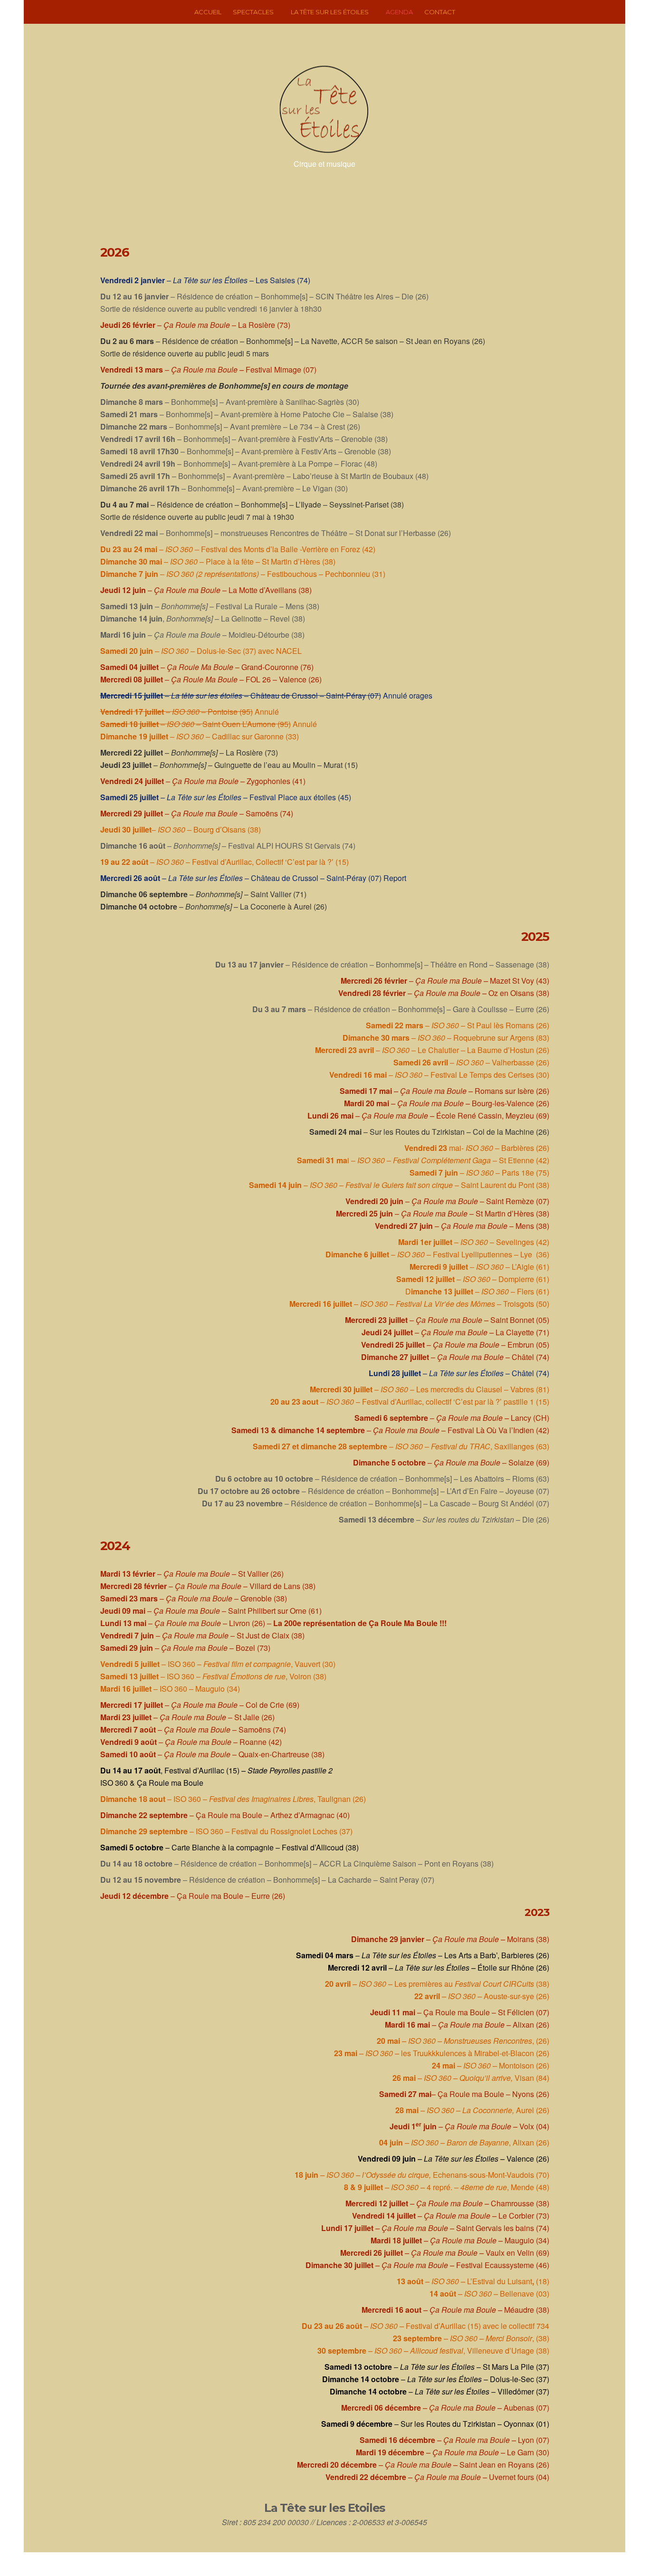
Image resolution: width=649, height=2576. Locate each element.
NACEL (289, 651)
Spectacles (253, 12)
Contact (440, 12)
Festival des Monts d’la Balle (249, 549)
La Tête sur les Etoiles (324, 2508)
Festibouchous (292, 574)
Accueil (208, 12)
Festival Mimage (273, 369)
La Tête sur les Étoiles (330, 12)
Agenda (399, 12)
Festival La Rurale (247, 606)
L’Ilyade (308, 504)
